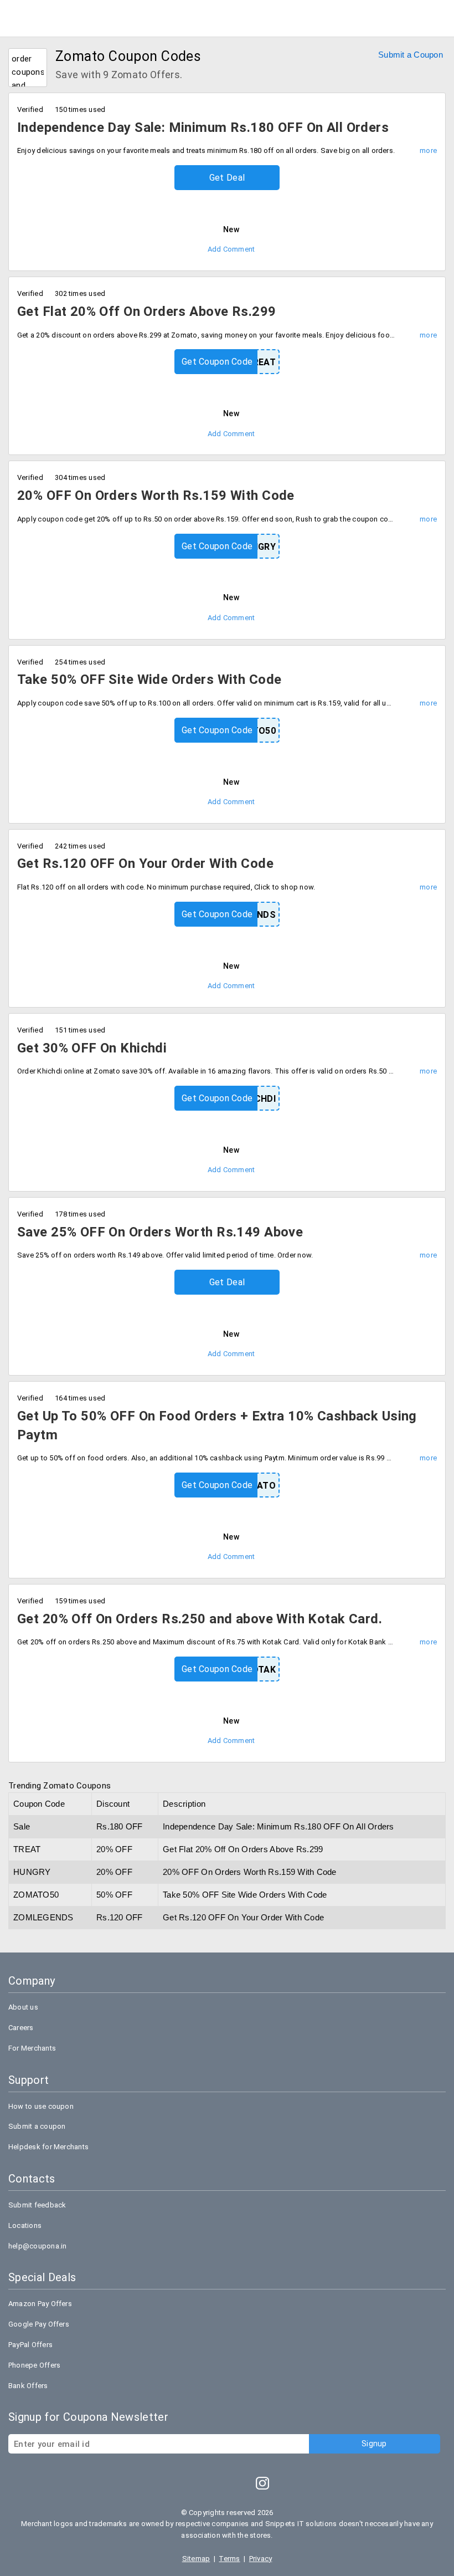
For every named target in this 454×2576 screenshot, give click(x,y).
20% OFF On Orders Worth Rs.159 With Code (156, 495)
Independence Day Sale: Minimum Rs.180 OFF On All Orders (203, 127)
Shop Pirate (44, 16)
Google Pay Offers (39, 2324)
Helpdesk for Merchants (48, 2147)
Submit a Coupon (411, 55)
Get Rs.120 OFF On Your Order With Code (145, 863)
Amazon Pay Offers (40, 2304)
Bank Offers (28, 2386)
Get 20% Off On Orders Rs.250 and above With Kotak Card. (200, 1619)
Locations (25, 2225)
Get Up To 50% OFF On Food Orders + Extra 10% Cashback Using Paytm (217, 1425)
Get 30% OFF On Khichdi (92, 1048)
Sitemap (196, 2559)
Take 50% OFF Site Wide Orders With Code (149, 679)
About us (23, 2007)
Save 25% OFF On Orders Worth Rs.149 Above (160, 1232)
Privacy (261, 2559)
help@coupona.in (37, 2246)
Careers (21, 2028)
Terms (229, 2559)
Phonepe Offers (34, 2365)
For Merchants (32, 2048)
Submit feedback (37, 2205)
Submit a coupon (37, 2126)
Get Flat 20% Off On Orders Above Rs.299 (146, 311)
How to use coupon (41, 2106)
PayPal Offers (30, 2345)
